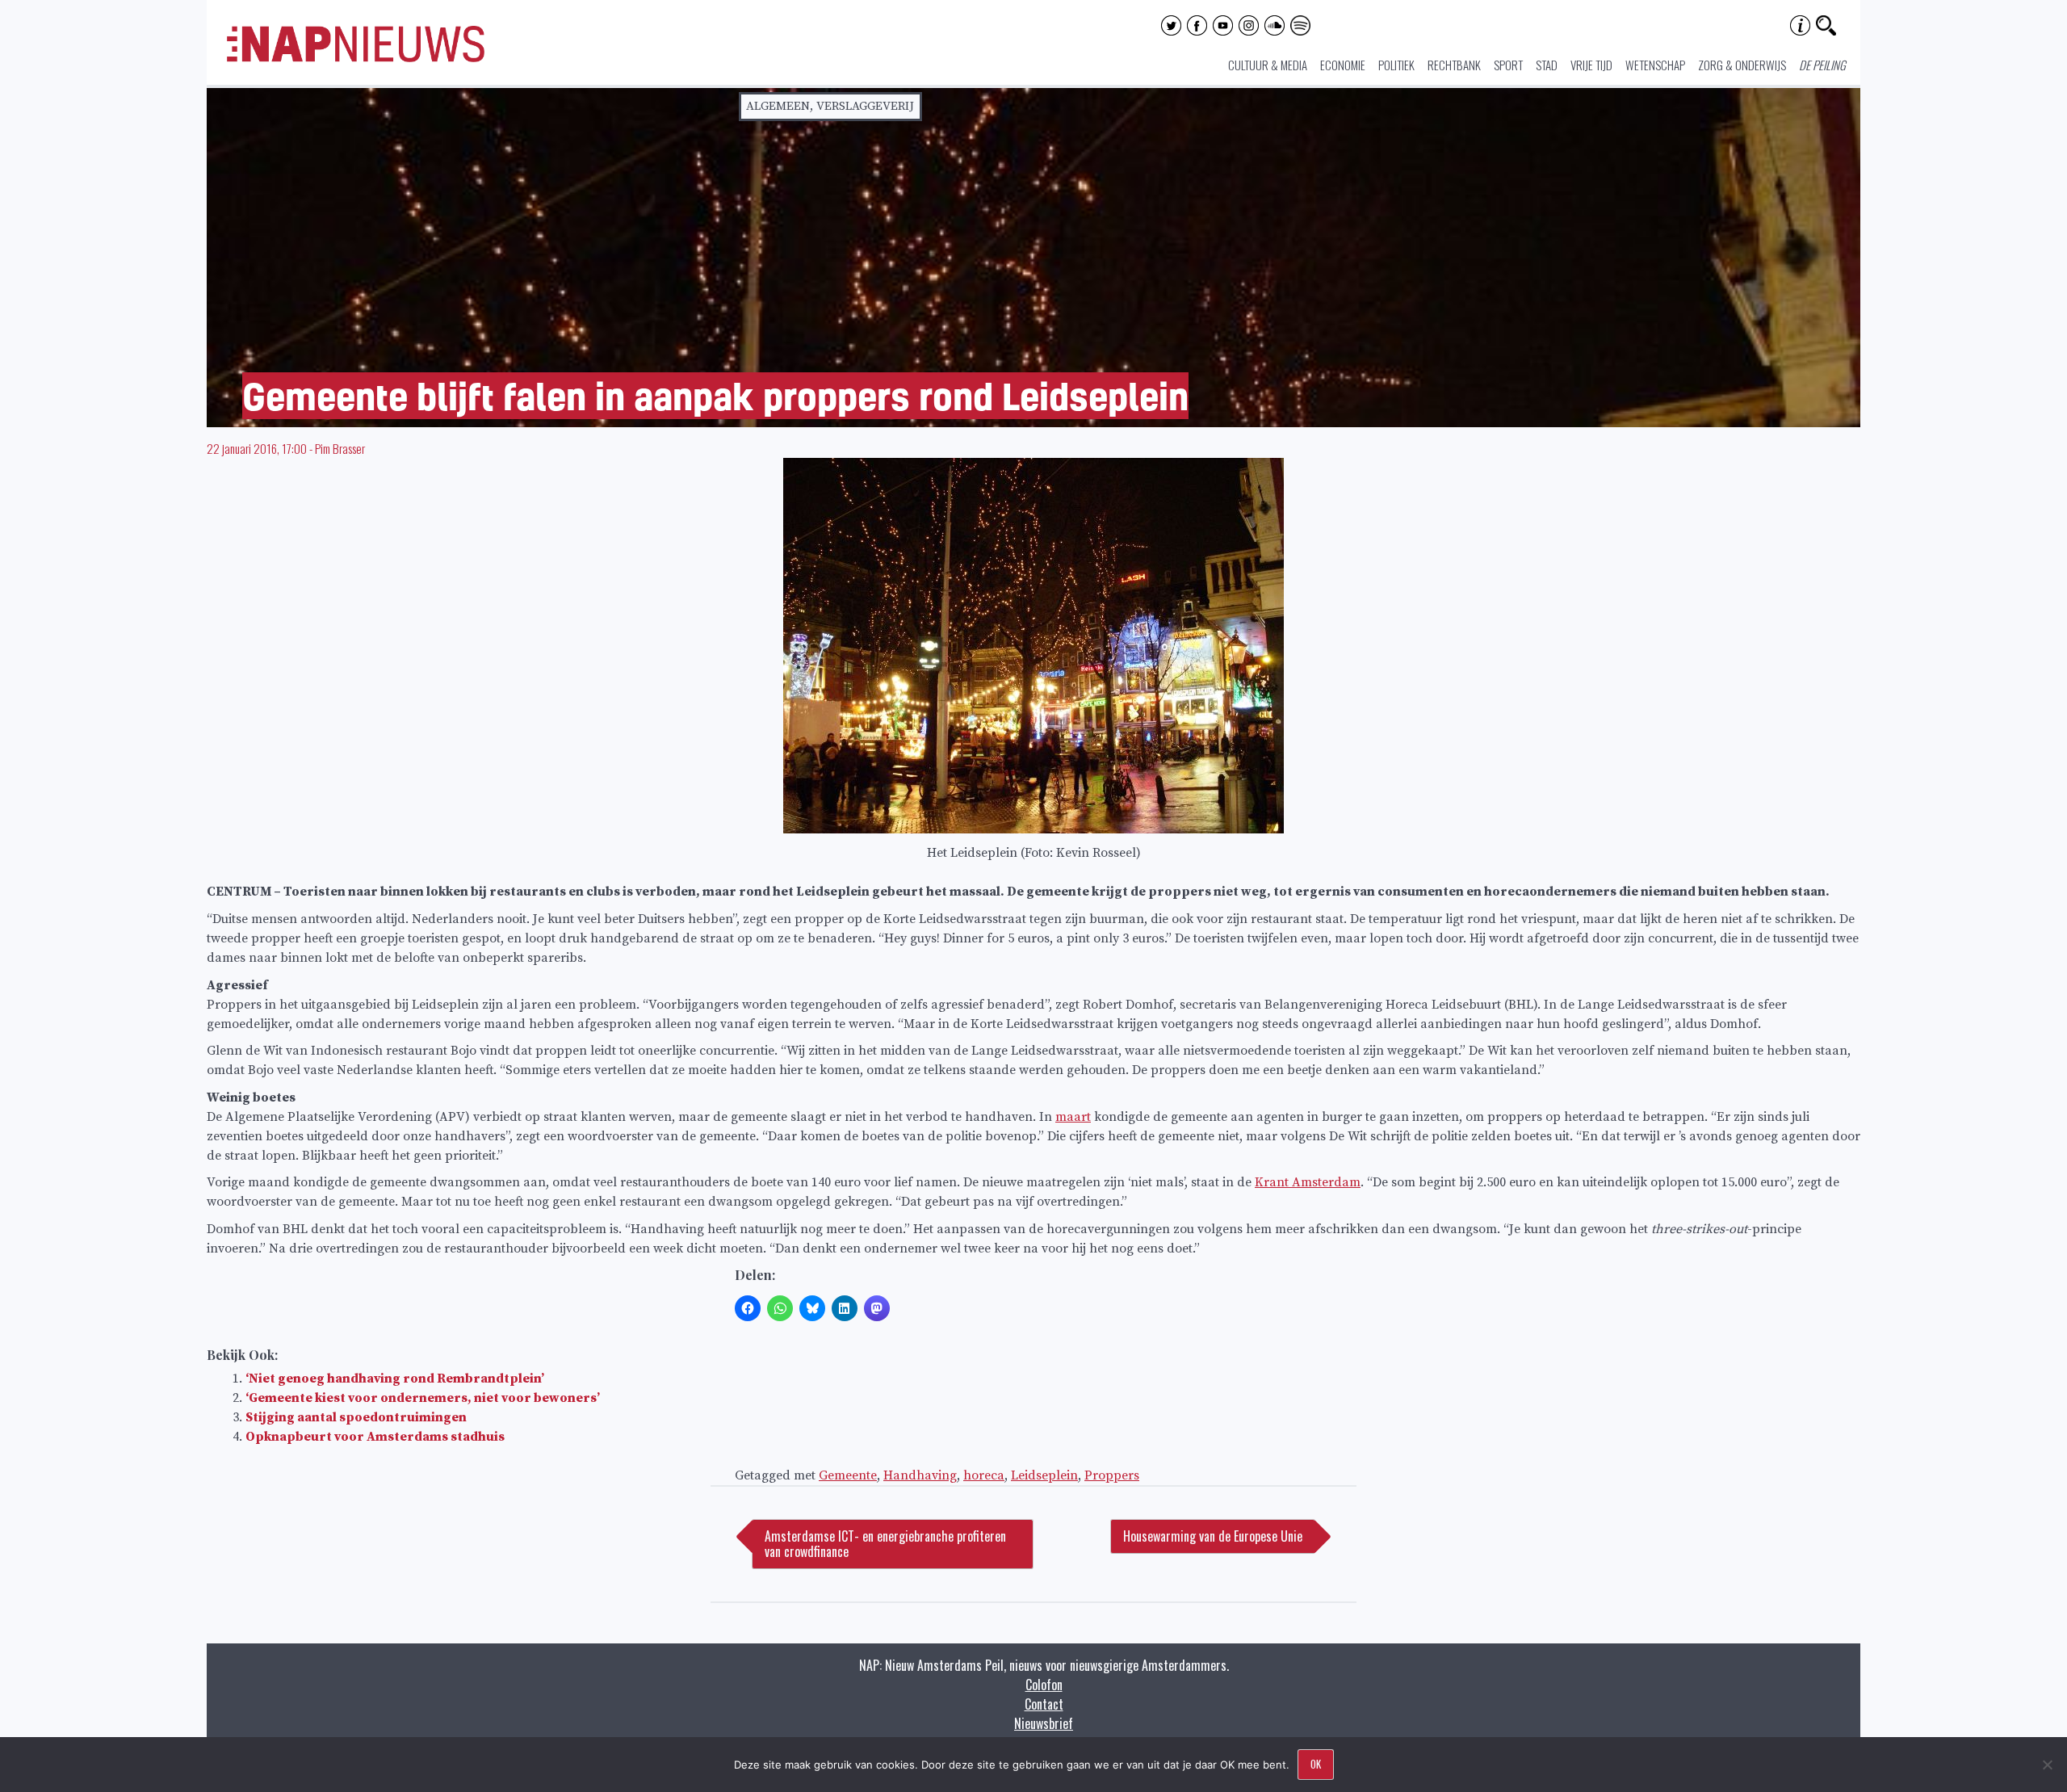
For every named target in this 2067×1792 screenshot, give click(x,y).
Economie (1343, 65)
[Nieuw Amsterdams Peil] (356, 58)
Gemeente (848, 1475)
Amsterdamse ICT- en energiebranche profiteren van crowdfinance (885, 1544)
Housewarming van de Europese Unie (1213, 1536)
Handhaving (920, 1475)
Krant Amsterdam (1308, 1182)
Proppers (1112, 1475)
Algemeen (778, 106)
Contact (1044, 1704)
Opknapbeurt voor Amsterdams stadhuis (375, 1437)
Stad (1547, 65)
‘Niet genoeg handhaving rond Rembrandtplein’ (395, 1379)
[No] (2047, 1765)
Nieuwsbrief (1044, 1723)
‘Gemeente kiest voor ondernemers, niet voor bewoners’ (423, 1398)
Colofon (1044, 1685)
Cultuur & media (1268, 65)
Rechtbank (1454, 65)
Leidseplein (1044, 1475)
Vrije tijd (1591, 65)
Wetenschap (1655, 65)
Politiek (1396, 65)
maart (1073, 1117)
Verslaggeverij (865, 106)
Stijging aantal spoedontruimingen (356, 1417)
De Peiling (1822, 65)
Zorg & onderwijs (1742, 65)
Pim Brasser (340, 448)
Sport (1508, 65)
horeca (984, 1475)
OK (1316, 1764)
